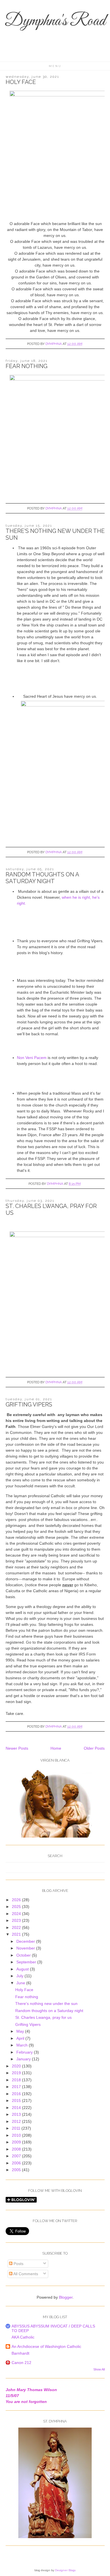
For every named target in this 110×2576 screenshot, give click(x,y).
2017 (17, 2087)
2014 (17, 2108)
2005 (17, 2170)
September (27, 1962)
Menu (55, 66)
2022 (17, 1927)
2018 (17, 2080)
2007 (17, 2156)
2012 (17, 2121)
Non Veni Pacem (32, 1058)
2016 (17, 2094)
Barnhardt (20, 2353)
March (23, 2045)
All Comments (25, 2274)
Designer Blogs (65, 2570)
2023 (17, 1920)
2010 (17, 2135)
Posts (18, 2264)
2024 (17, 1914)
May (21, 2031)
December (26, 1941)
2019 (17, 2073)
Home (56, 1748)
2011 (17, 2128)
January (24, 2059)
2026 (17, 1900)
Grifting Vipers (29, 1404)
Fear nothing (27, 366)
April (21, 2038)
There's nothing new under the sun (46, 2004)
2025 (17, 1907)
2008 (17, 2149)
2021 (17, 1934)
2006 (17, 2163)
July (20, 1976)
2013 (17, 2114)
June (21, 1983)
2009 (17, 2142)
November (26, 1948)
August (23, 1969)
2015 (17, 2100)
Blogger (66, 2297)
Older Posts (94, 1748)
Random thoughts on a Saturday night (42, 878)
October (24, 1955)
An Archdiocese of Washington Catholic (46, 2346)
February (25, 2052)
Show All (99, 2369)
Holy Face (21, 82)
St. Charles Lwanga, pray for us (43, 2017)
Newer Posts (17, 1748)
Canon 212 (21, 2363)
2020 (17, 2066)
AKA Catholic (23, 2337)
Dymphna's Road (55, 21)
